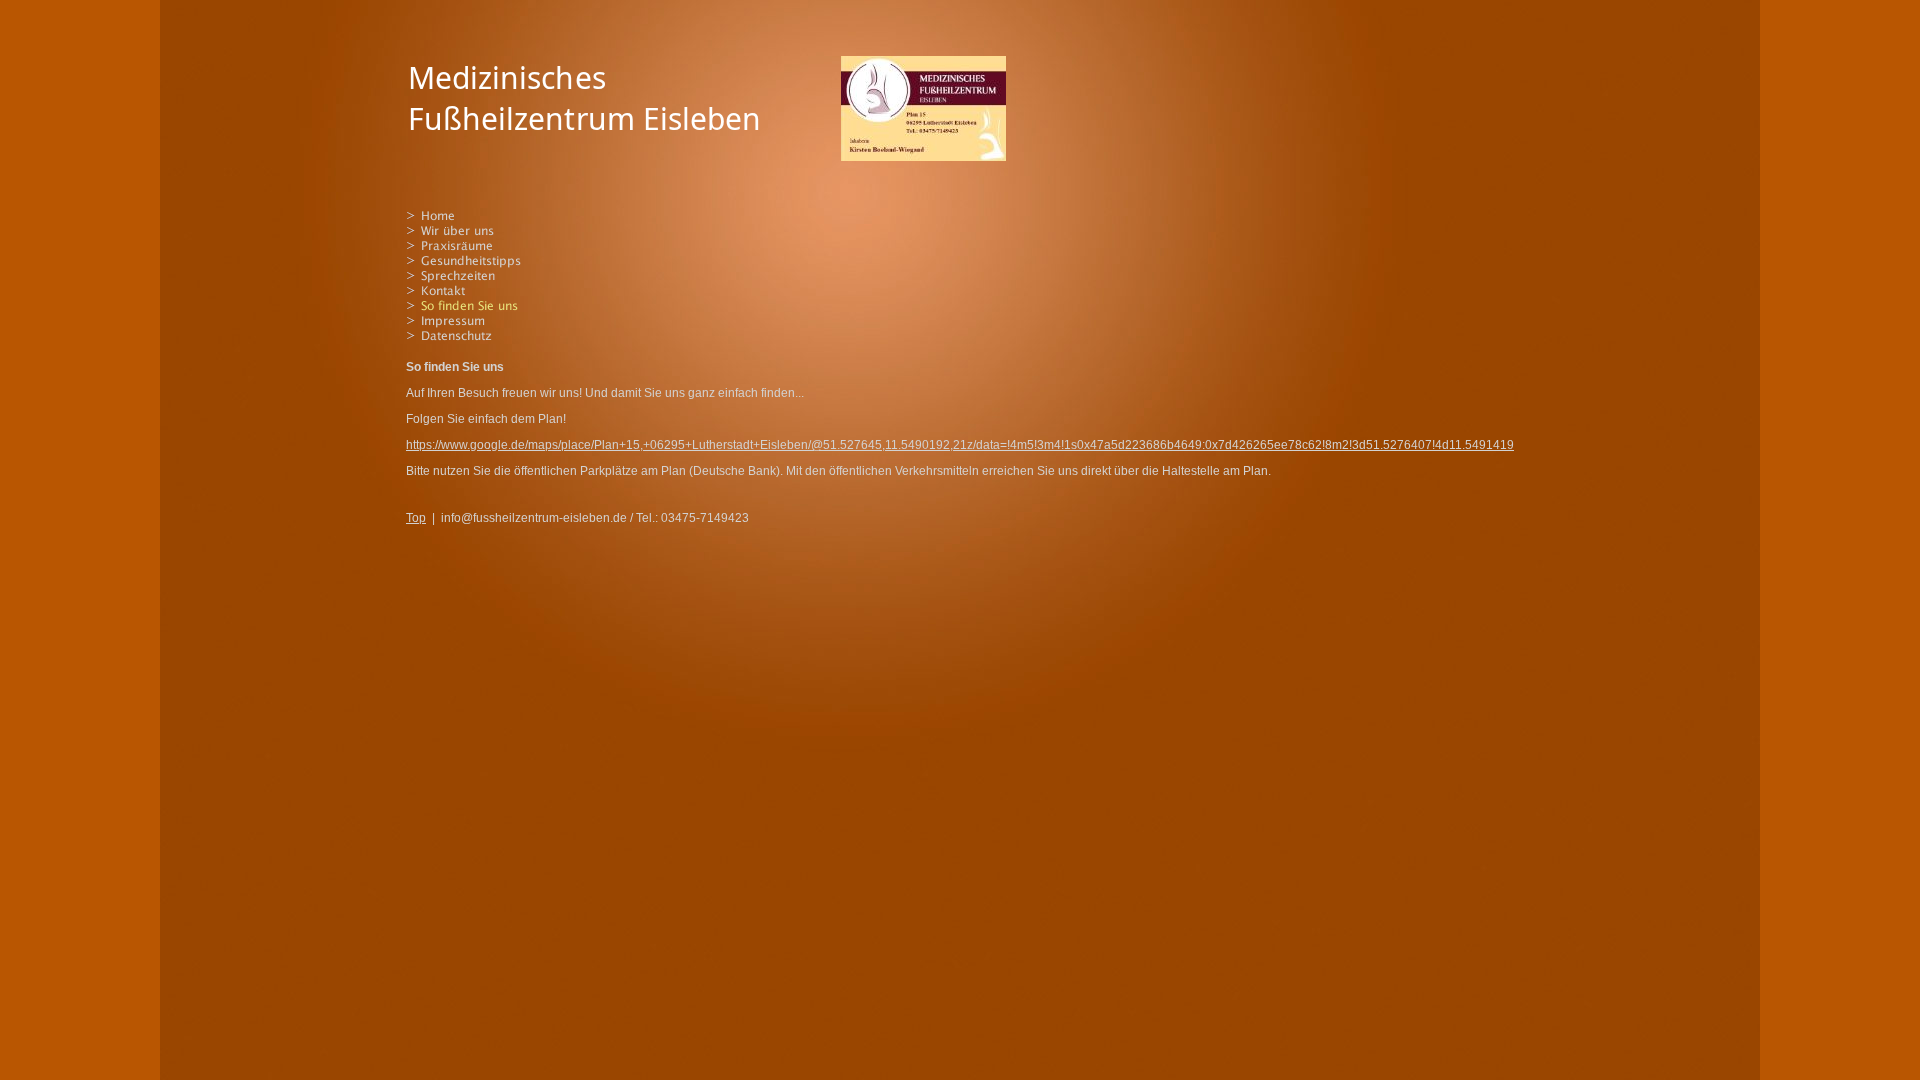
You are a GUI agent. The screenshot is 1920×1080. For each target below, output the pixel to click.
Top (416, 518)
